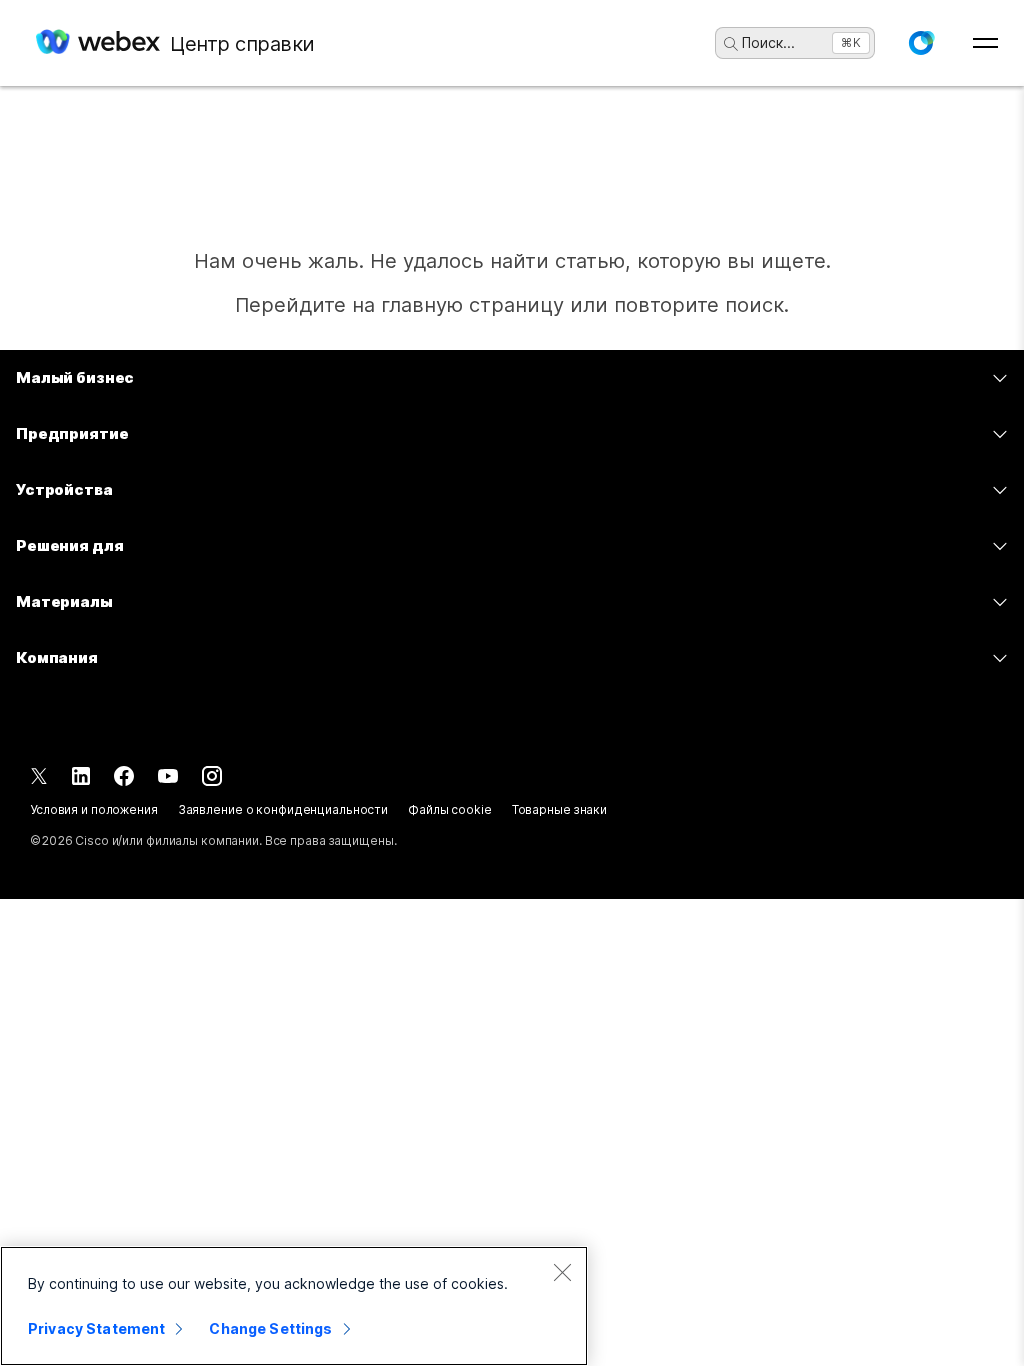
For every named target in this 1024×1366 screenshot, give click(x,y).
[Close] (562, 1272)
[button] (921, 43)
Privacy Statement (96, 1328)
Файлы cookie (450, 809)
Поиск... (768, 42)
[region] (294, 1306)
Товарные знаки (559, 809)
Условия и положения (94, 809)
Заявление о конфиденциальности (283, 809)
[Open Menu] (985, 43)
